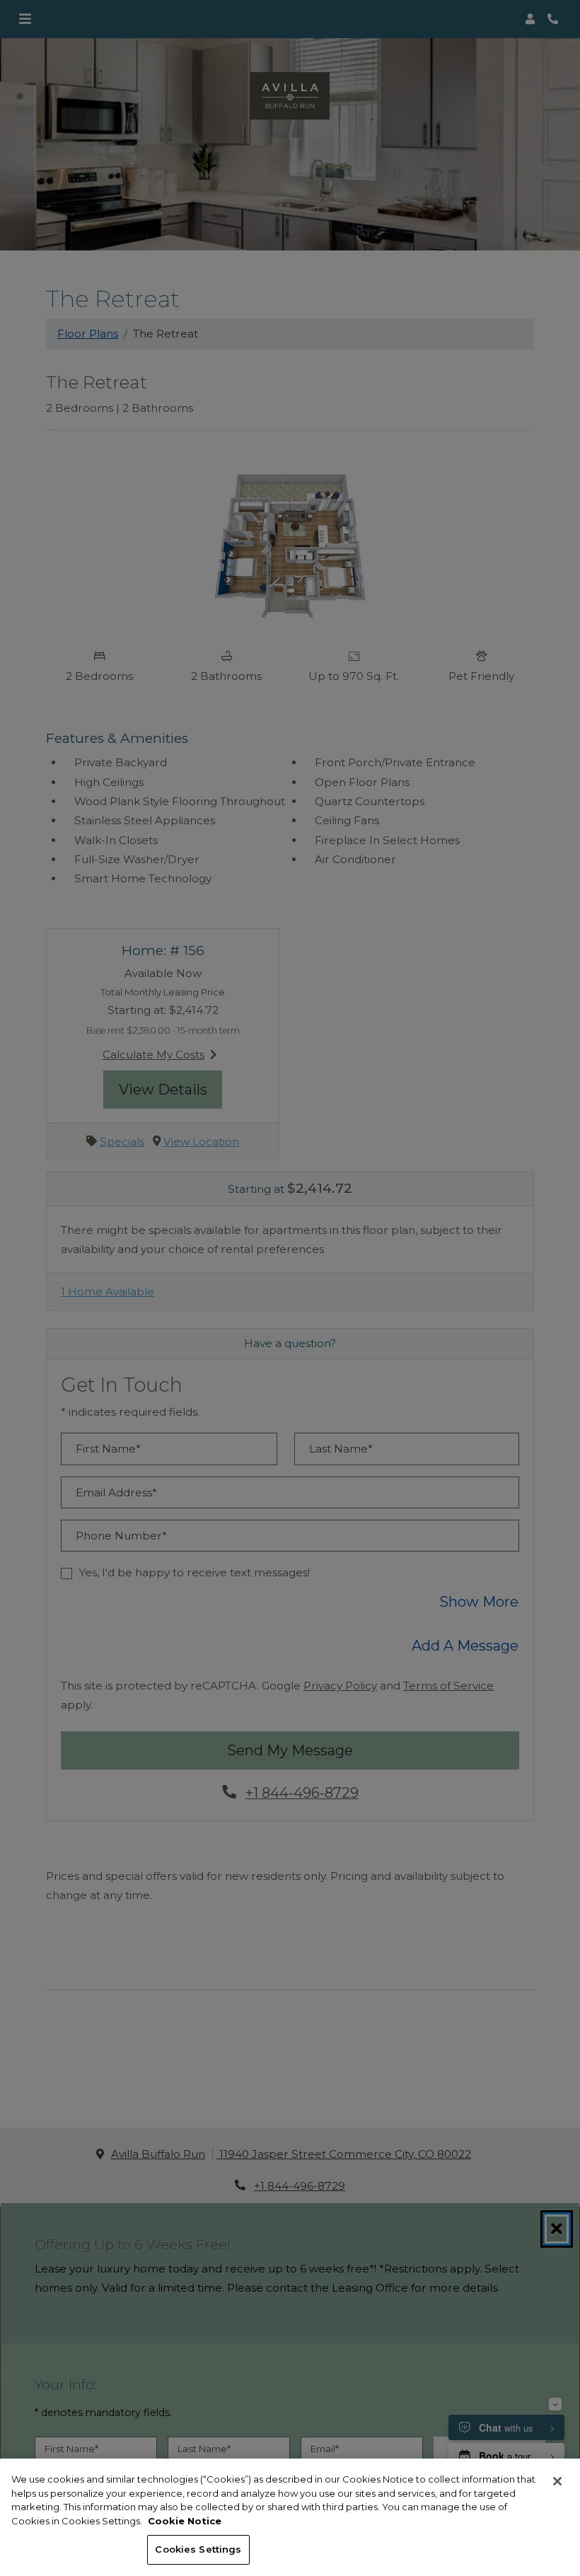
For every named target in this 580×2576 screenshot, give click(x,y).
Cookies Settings (198, 2549)
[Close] (557, 2481)
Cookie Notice (185, 2521)
